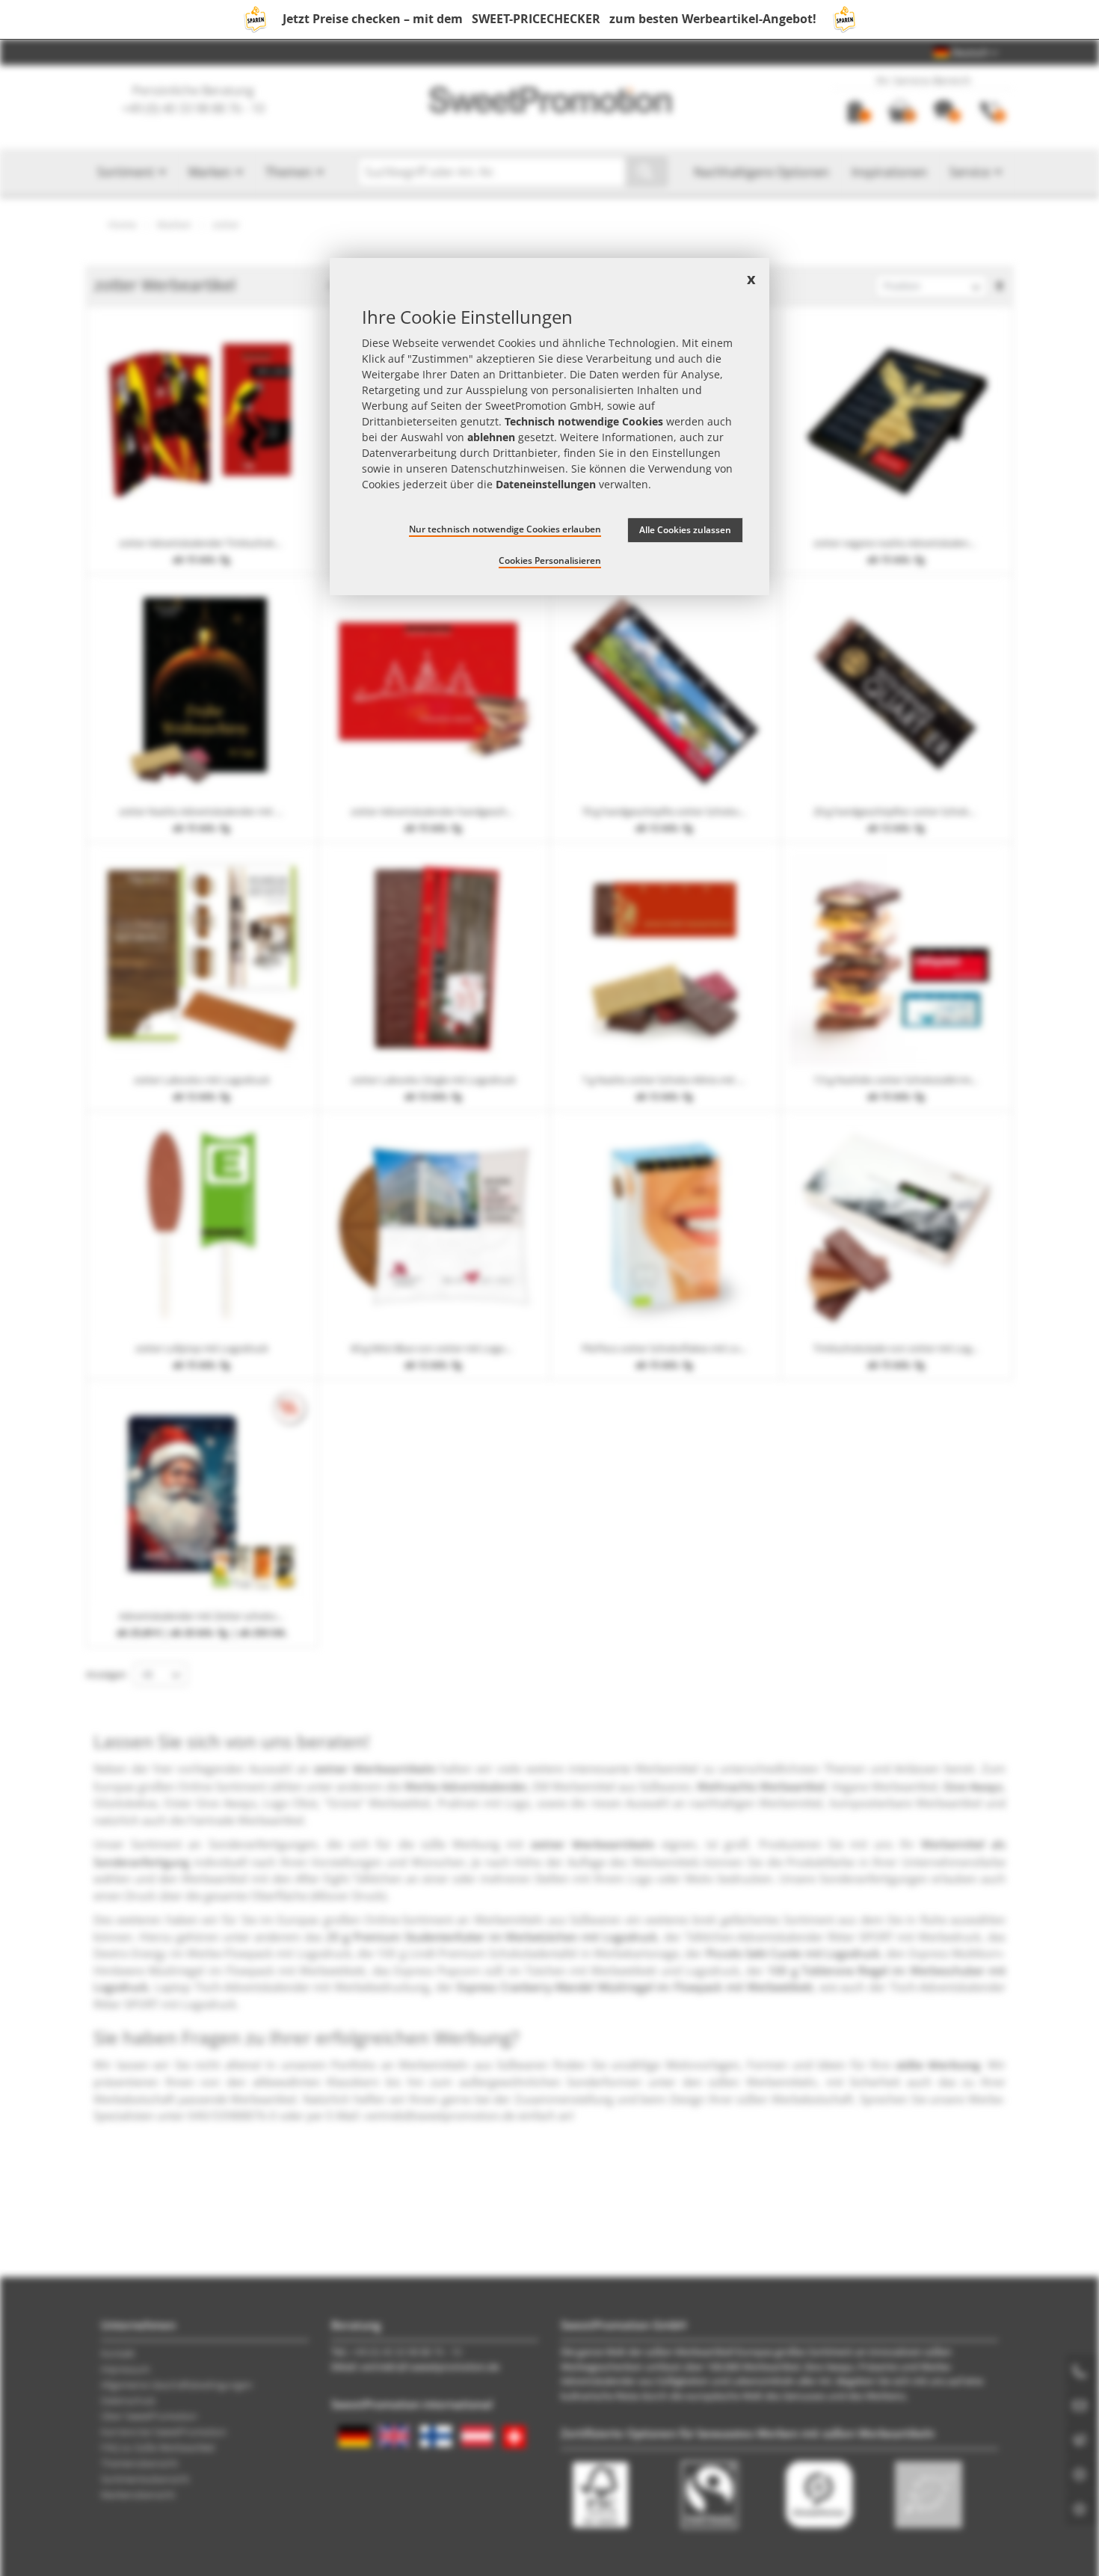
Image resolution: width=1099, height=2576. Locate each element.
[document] (549, 427)
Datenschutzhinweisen (508, 468)
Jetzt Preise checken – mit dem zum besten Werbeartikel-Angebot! (549, 19)
